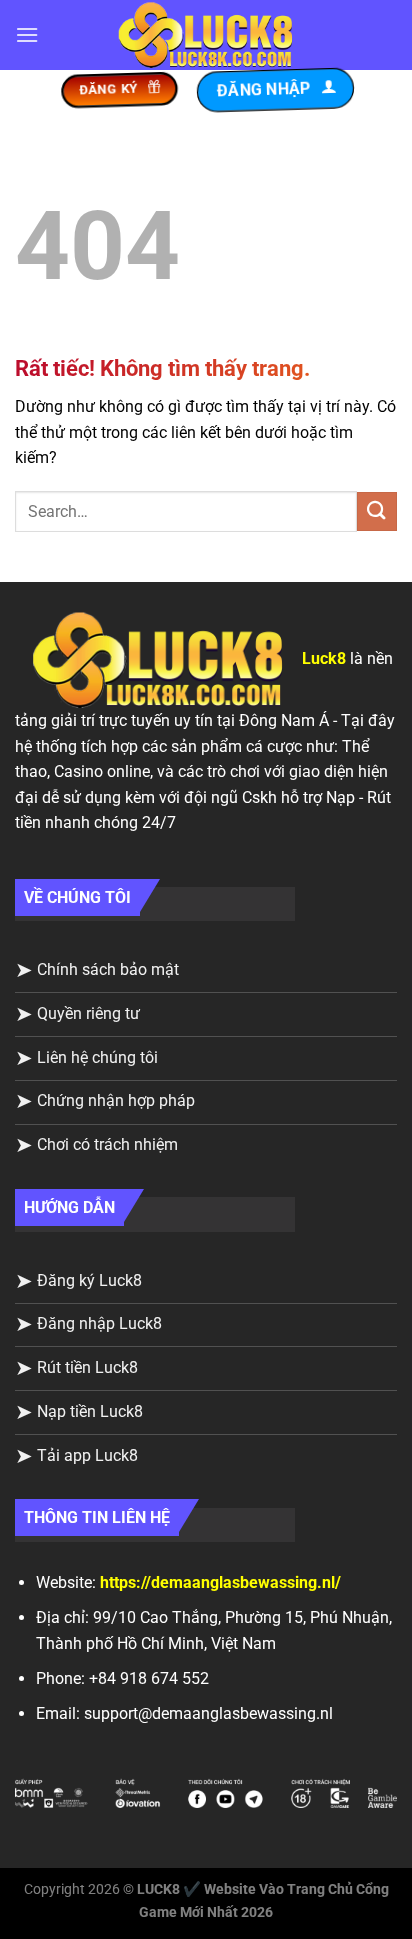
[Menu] (27, 34)
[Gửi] (377, 511)
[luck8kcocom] (206, 35)
